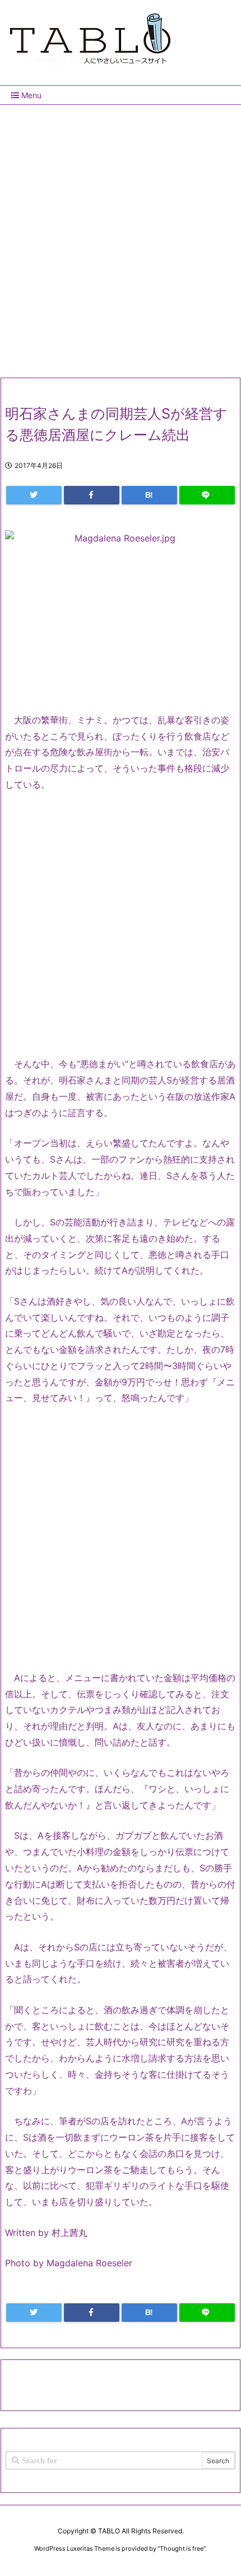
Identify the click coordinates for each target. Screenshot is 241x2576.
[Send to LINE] (207, 495)
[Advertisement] (121, 237)
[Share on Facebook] (92, 495)
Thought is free (182, 2549)
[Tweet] (34, 495)
